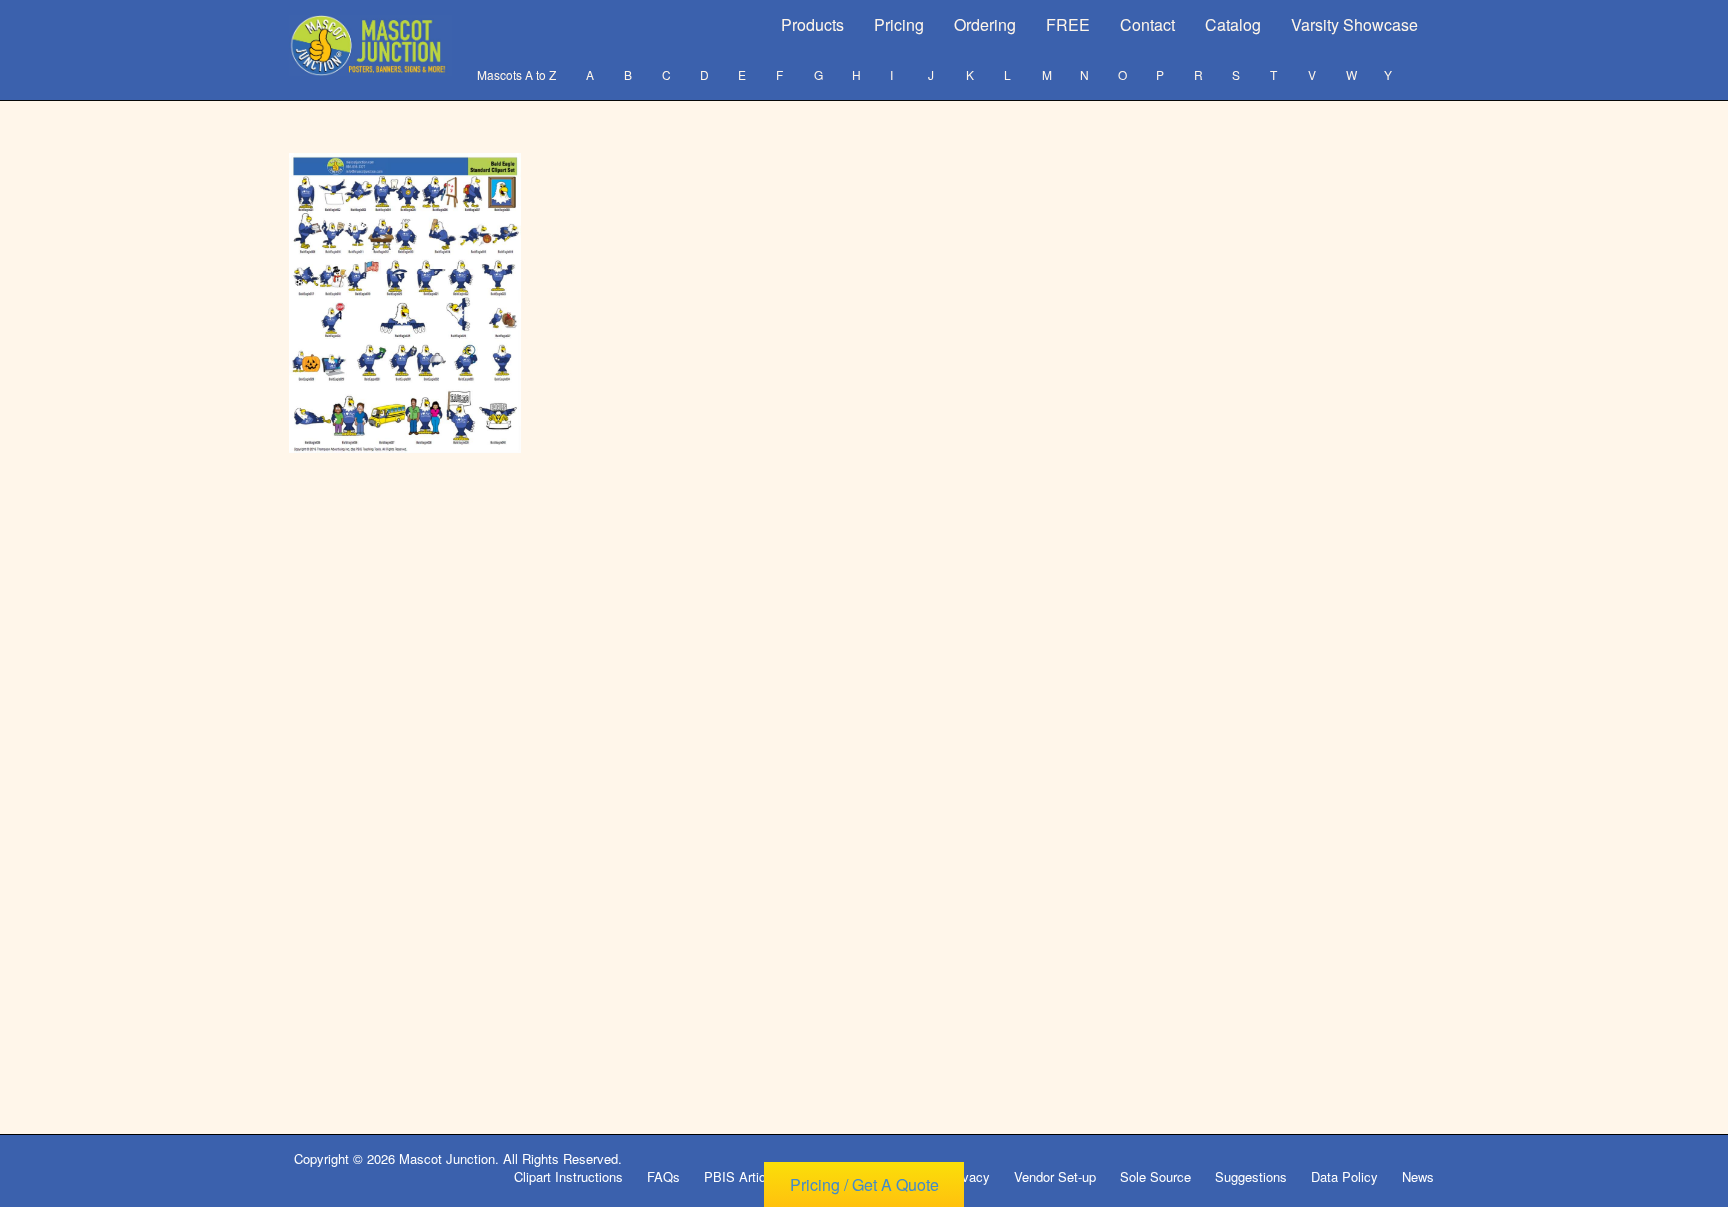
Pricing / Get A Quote (864, 1184)
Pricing (899, 24)
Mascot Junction (447, 1158)
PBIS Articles (743, 1176)
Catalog (1233, 24)
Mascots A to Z (516, 74)
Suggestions (1251, 1176)
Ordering (985, 24)
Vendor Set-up (1055, 1176)
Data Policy (1344, 1176)
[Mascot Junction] (370, 45)
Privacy (968, 1176)
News (1418, 1176)
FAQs (663, 1176)
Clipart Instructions (568, 1176)
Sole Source (1155, 1176)
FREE (1068, 24)
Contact (1147, 24)
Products (812, 24)
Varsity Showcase (1354, 24)
